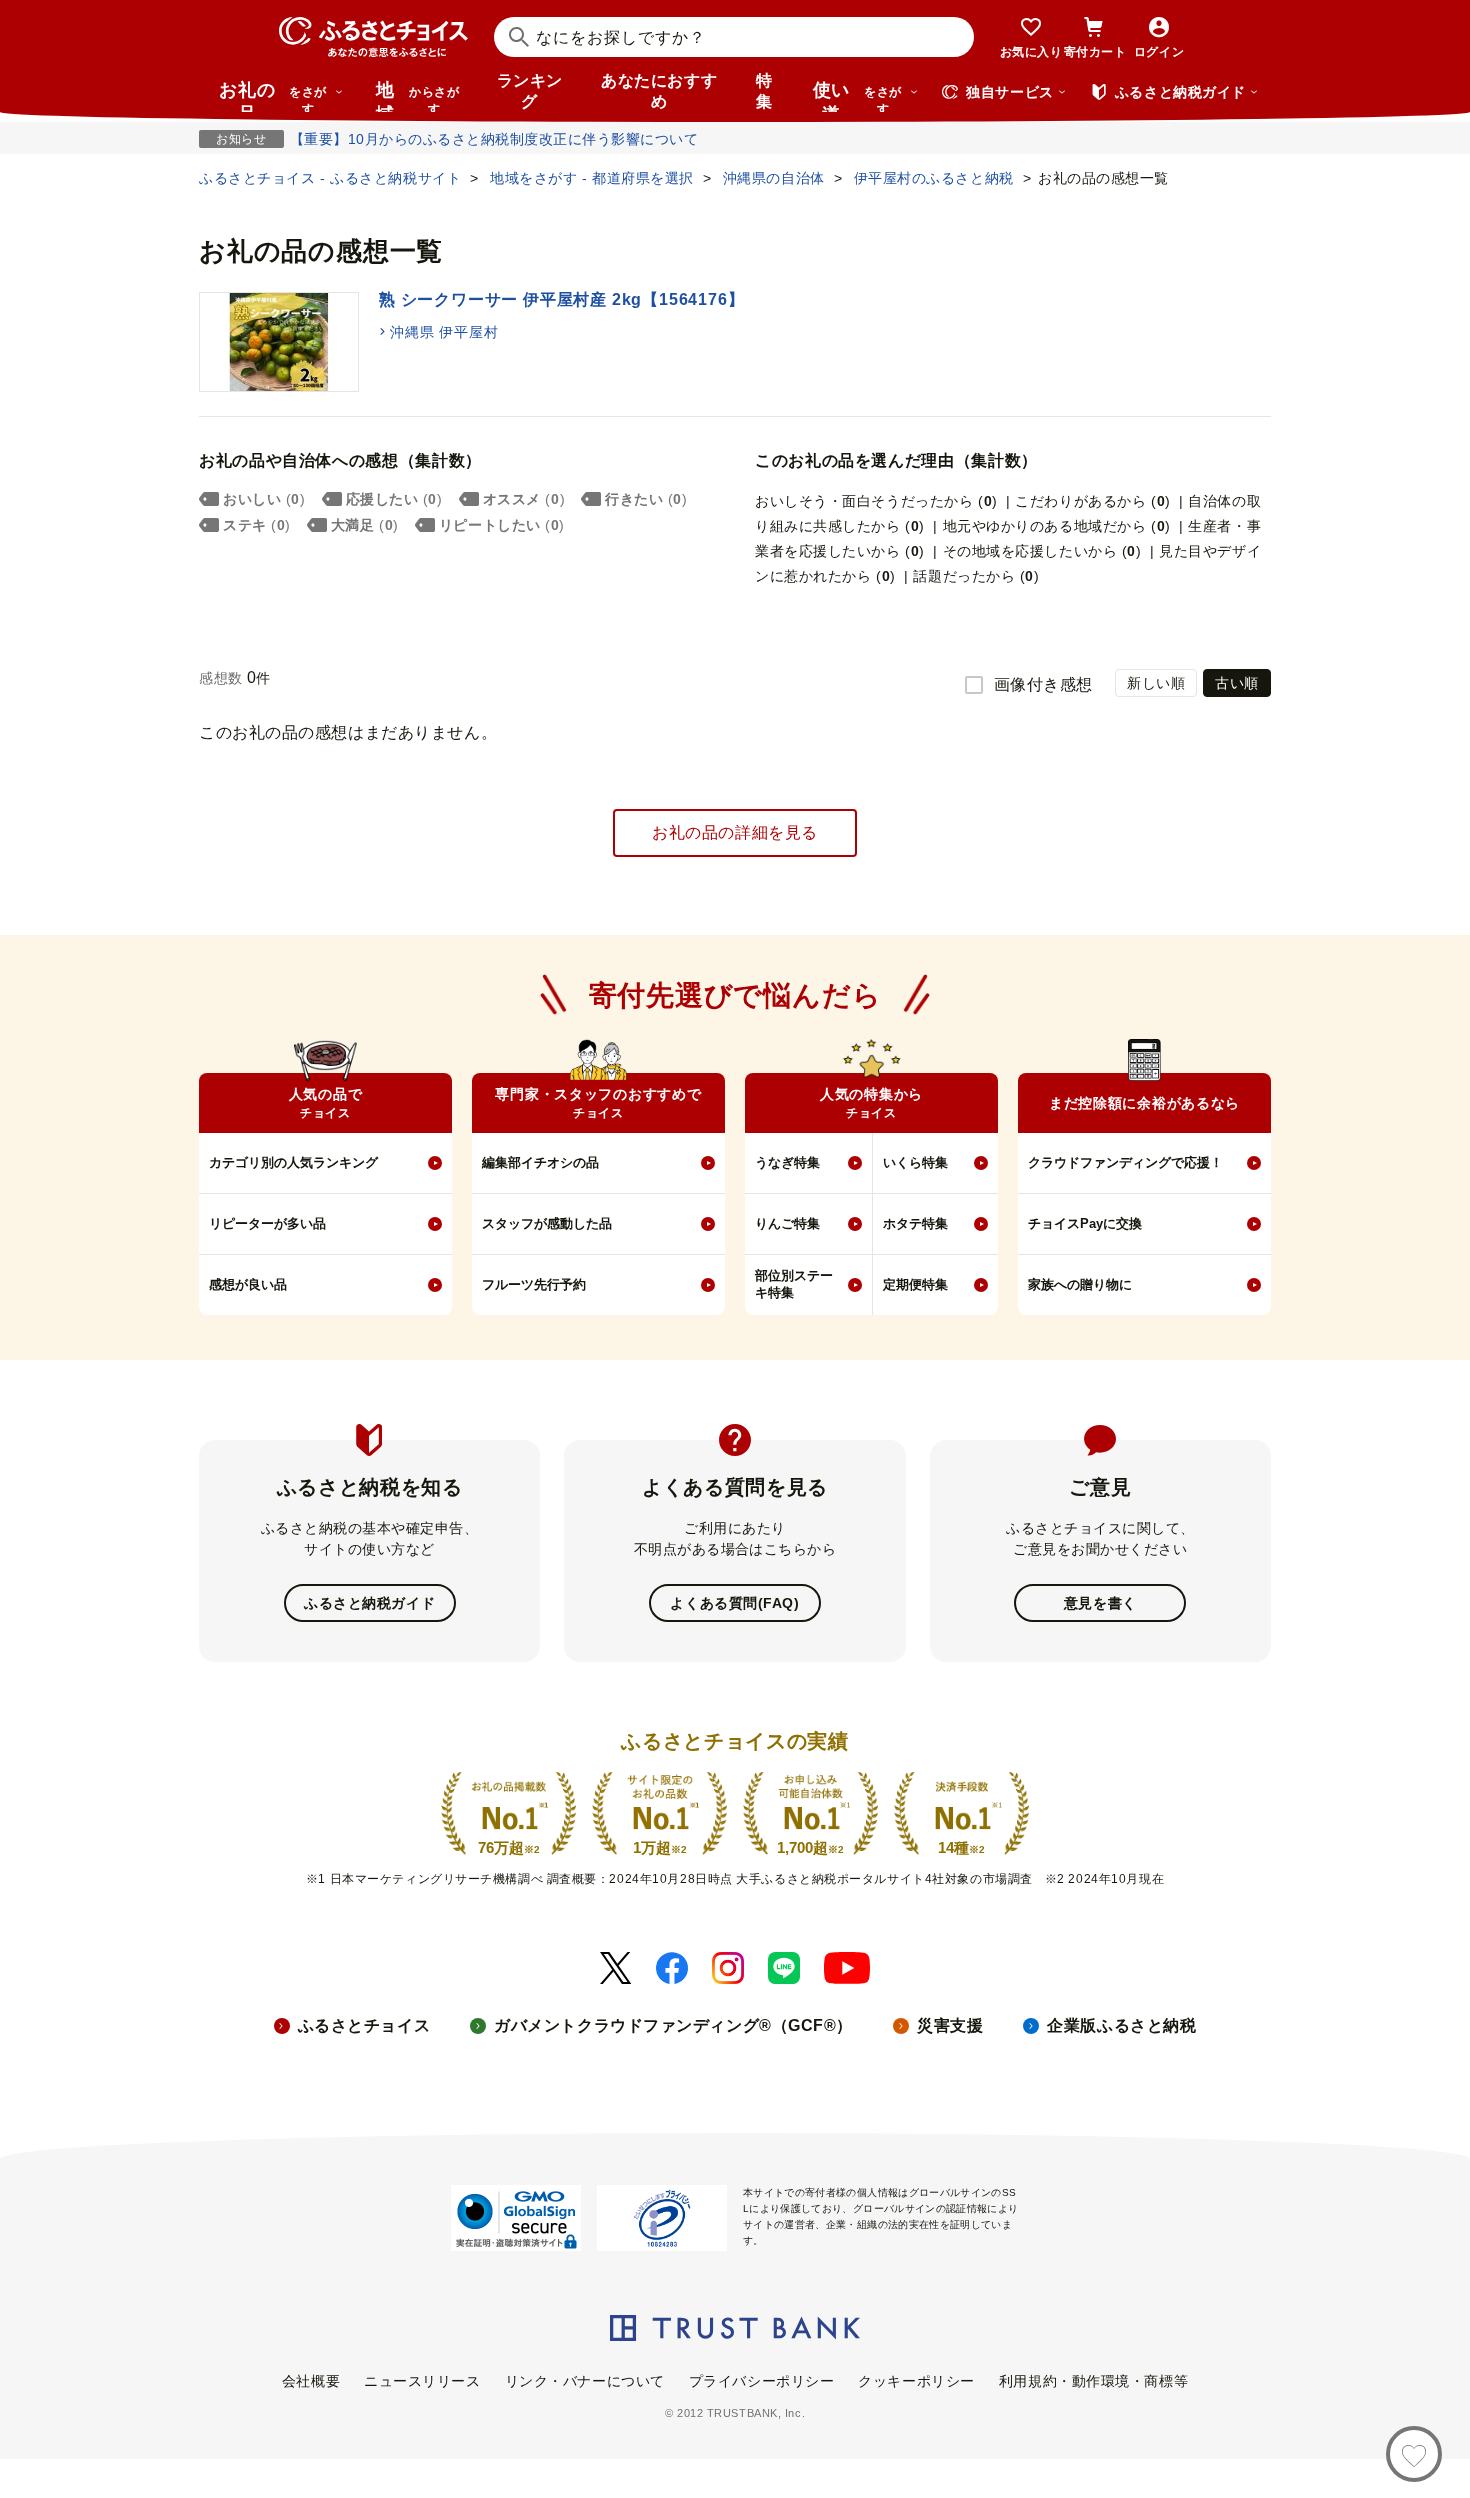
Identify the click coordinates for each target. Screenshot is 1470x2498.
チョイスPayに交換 (1085, 1223)
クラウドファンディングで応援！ (1125, 1162)
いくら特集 (915, 1162)
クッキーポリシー (916, 2381)
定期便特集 (915, 1284)
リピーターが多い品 (267, 1223)
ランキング (530, 91)
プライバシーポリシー (762, 2381)
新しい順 (1156, 683)
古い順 (1237, 683)
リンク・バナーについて (585, 2381)
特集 (764, 91)
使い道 (857, 96)
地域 (417, 96)
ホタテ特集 (915, 1223)
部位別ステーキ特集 (794, 1284)
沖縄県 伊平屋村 (444, 332)
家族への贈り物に (1080, 1284)
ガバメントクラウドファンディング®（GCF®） (673, 2025)
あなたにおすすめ (659, 91)
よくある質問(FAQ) (734, 1603)
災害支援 (950, 2025)
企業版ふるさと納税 (1121, 2025)
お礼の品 (273, 96)
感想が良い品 (248, 1284)
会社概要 (311, 2381)
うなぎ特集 (787, 1162)
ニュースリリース (422, 2381)
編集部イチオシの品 (540, 1162)
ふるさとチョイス (364, 2025)
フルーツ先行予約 (534, 1284)
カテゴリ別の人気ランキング (293, 1162)
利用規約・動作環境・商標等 (1093, 2381)
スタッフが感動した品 (547, 1223)
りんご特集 (787, 1223)
